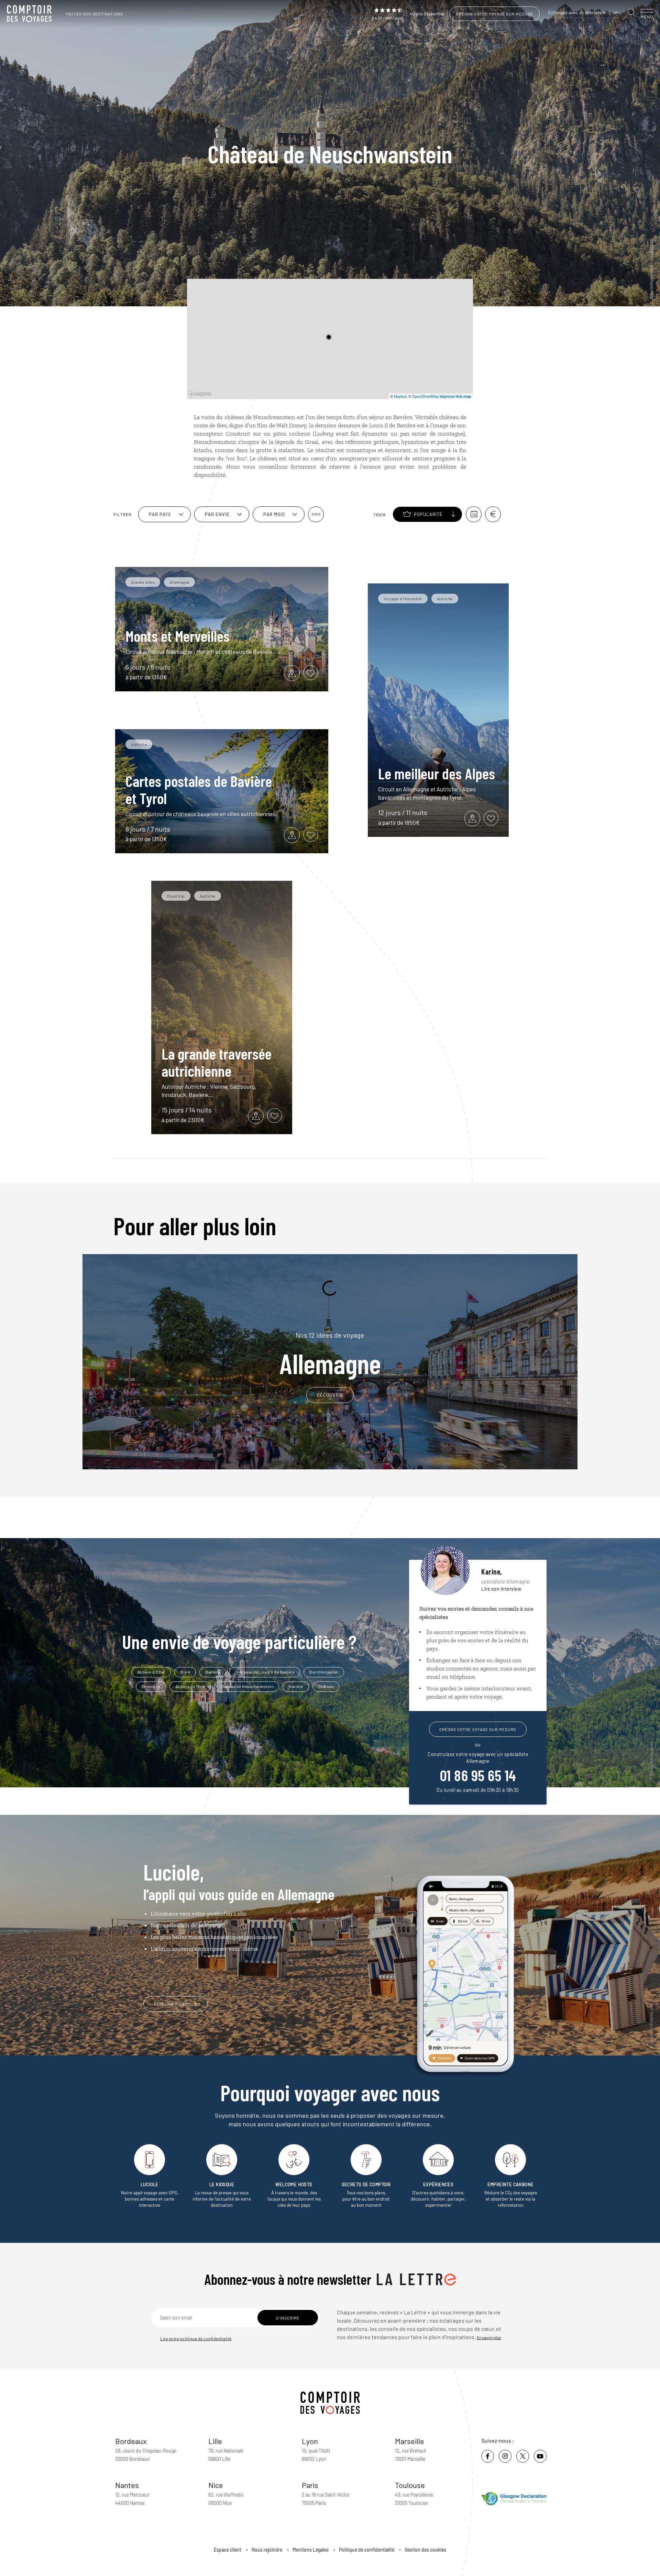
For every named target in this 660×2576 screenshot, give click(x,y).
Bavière (213, 1672)
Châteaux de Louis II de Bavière (265, 1672)
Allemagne (330, 1354)
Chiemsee (151, 1686)
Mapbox (401, 396)
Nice (216, 2485)
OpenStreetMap (425, 396)
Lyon (310, 2441)
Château (326, 1686)
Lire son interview (501, 1589)
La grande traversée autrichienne (217, 1062)
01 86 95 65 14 (478, 1775)
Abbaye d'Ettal (151, 1672)
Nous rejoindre (267, 2550)
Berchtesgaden (324, 1672)
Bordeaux (131, 2441)
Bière (185, 1672)
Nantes (127, 2485)
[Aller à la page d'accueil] (31, 14)
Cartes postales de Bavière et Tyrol (199, 789)
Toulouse (410, 2485)
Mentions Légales (311, 2550)
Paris (310, 2485)
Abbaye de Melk (190, 1686)
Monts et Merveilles (178, 636)
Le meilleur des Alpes (437, 773)
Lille (215, 2441)
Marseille (410, 2441)
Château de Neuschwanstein (247, 1686)
